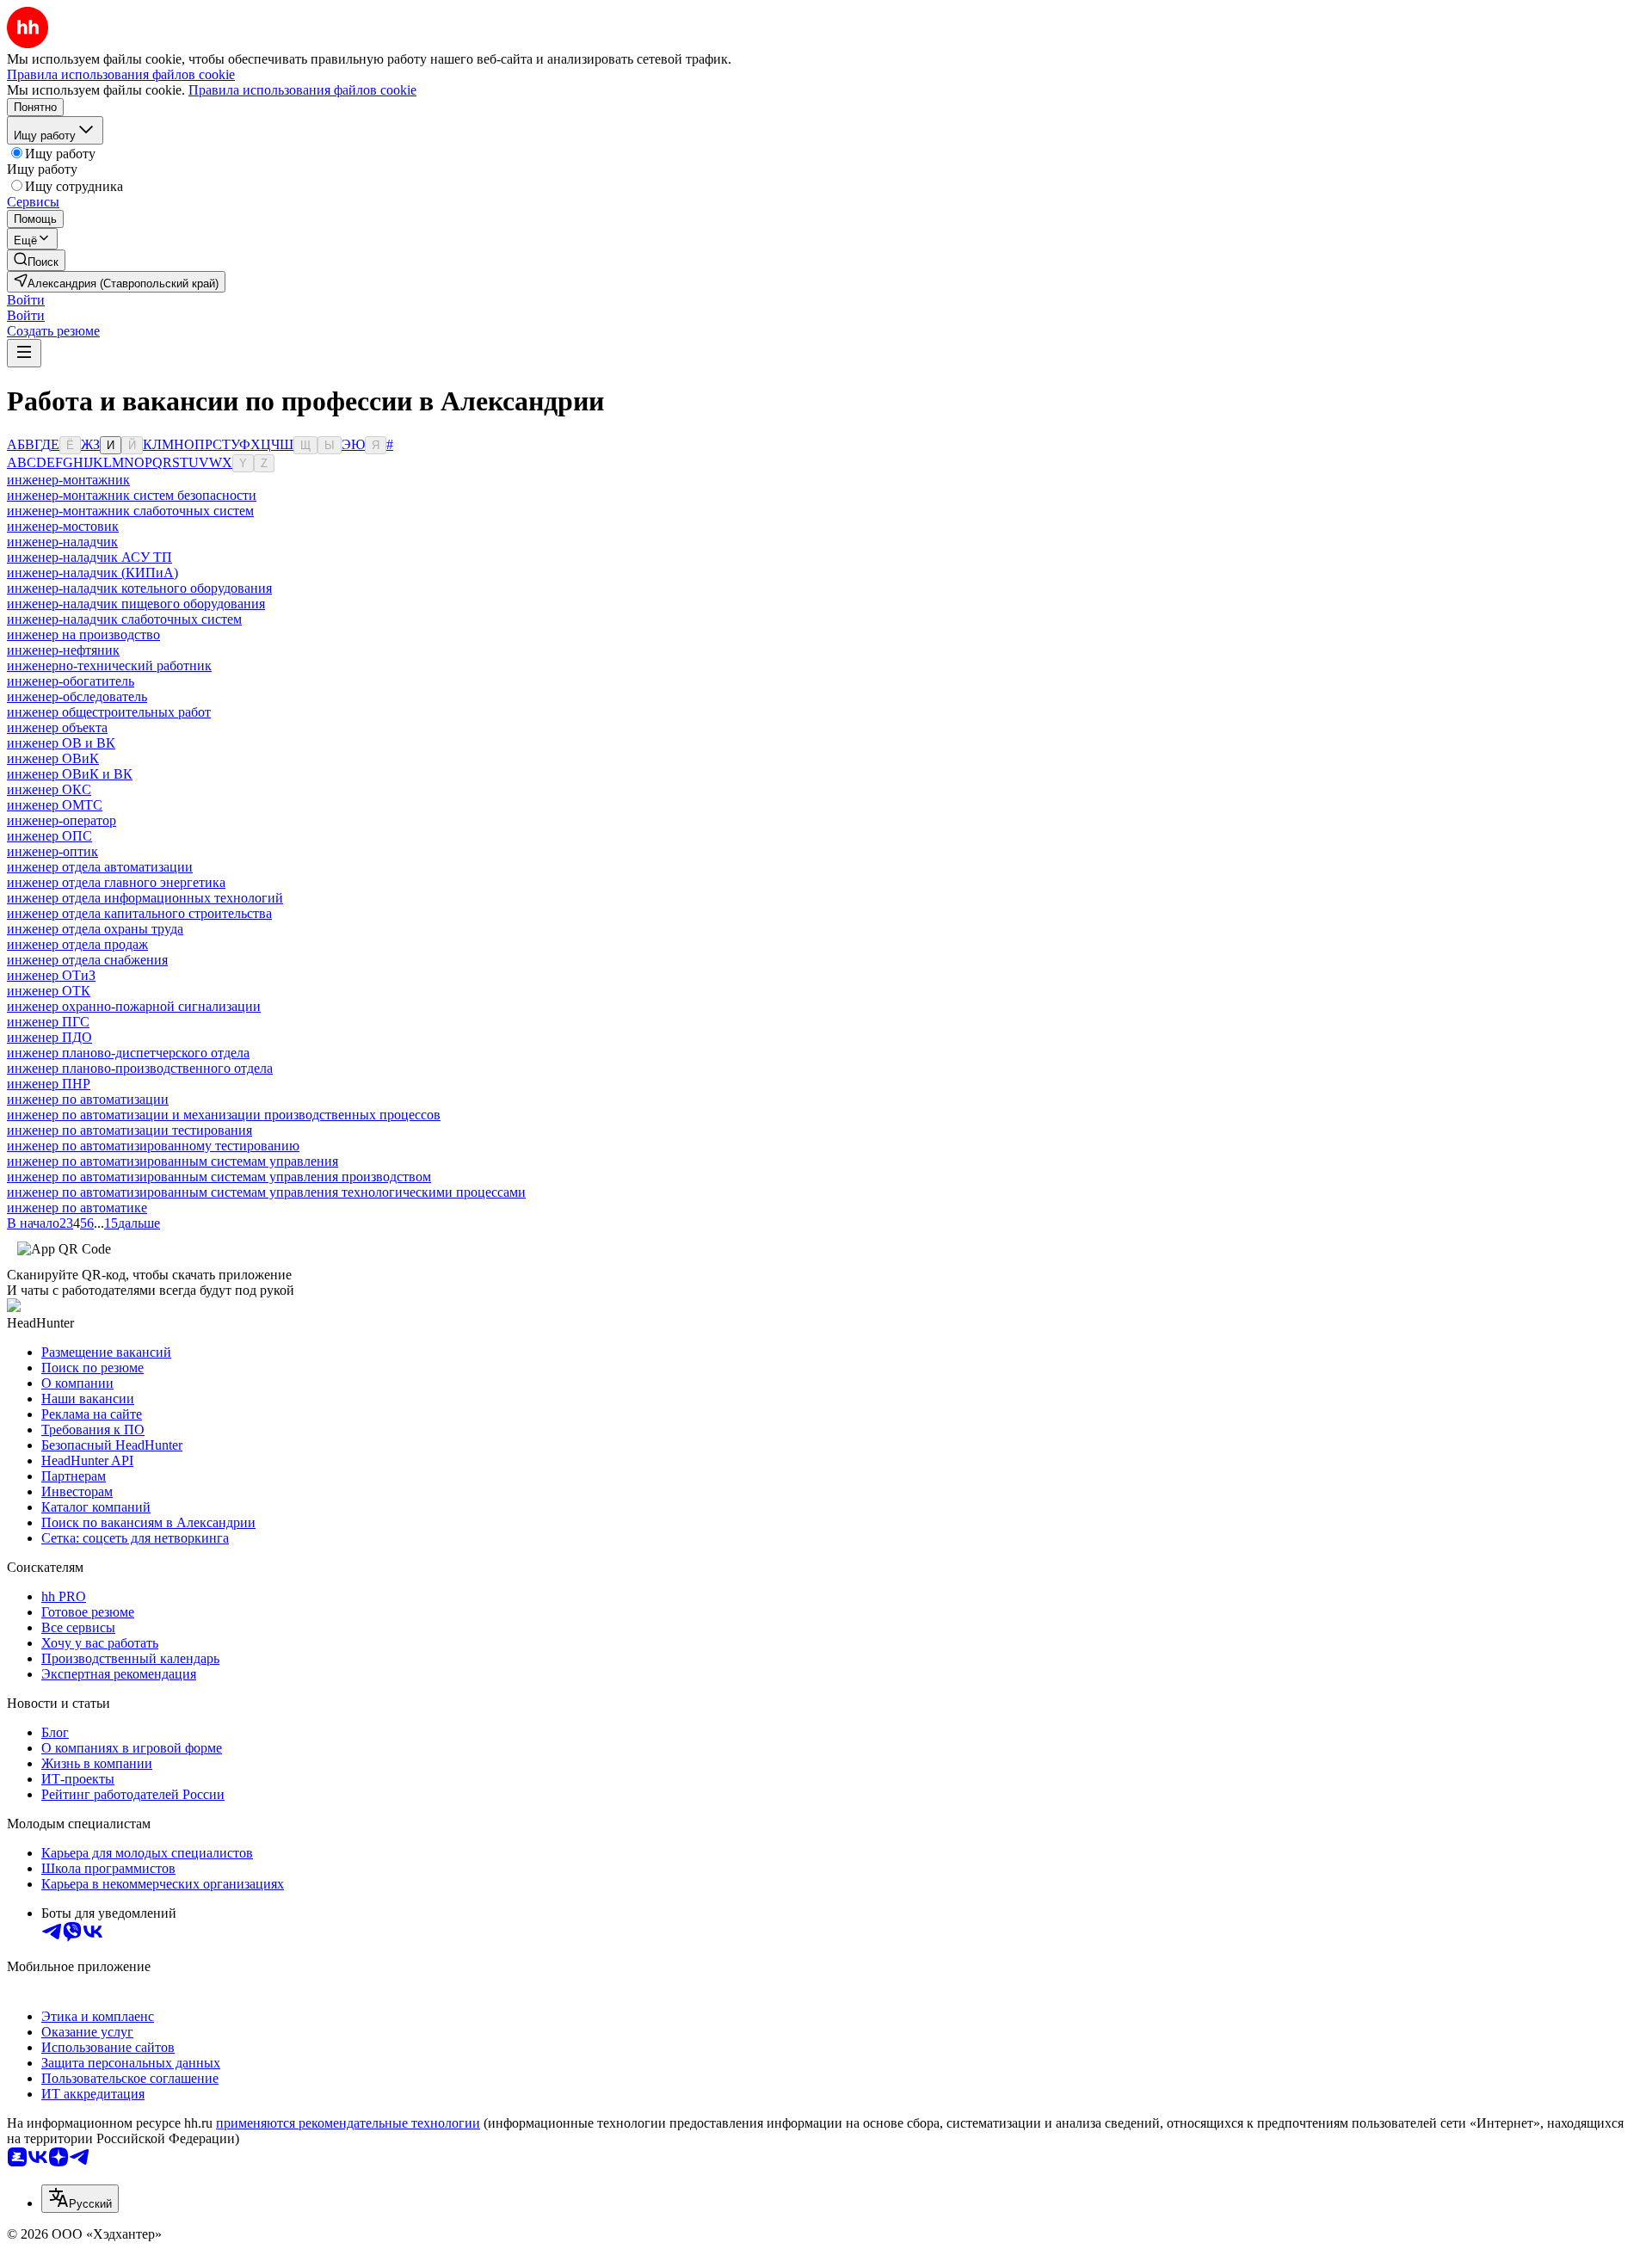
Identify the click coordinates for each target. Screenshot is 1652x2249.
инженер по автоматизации (88, 1099)
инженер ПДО (49, 1037)
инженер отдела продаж (77, 944)
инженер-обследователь (77, 696)
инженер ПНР (49, 1084)
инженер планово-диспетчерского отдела (128, 1053)
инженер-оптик (52, 851)
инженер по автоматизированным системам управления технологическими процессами (266, 1192)
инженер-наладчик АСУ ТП (89, 557)
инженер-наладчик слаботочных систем (124, 619)
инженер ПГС (48, 1022)
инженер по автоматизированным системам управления (173, 1161)
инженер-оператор (62, 820)
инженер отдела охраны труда (95, 929)
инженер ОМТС (55, 805)
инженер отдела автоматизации (100, 867)
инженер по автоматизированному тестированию (153, 1146)
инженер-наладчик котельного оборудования (139, 588)
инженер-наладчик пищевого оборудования (136, 604)
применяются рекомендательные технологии (348, 2123)
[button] (26, 300)
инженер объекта (57, 727)
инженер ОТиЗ (51, 975)
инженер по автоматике (77, 1208)
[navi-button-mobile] (24, 353)
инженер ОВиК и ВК (70, 774)
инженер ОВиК (53, 758)
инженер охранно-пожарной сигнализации (134, 1006)
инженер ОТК (49, 991)
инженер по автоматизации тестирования (129, 1130)
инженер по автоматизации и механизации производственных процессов (224, 1115)
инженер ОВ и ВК (61, 743)
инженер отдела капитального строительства (139, 913)
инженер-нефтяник (63, 650)
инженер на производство (83, 635)
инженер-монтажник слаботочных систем (130, 511)
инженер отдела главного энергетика (116, 882)
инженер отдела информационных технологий (145, 898)
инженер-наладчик (62, 542)
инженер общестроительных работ (109, 712)
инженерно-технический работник (109, 665)
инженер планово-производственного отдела (140, 1068)
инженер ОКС (49, 789)
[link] (36, 260)
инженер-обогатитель (71, 681)
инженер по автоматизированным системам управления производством (219, 1177)
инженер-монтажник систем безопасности (132, 495)
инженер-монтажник (68, 480)
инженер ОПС (49, 836)
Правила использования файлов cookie (302, 90)
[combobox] (80, 2199)
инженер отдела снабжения (87, 960)
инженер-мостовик (63, 526)
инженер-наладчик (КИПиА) (92, 573)
